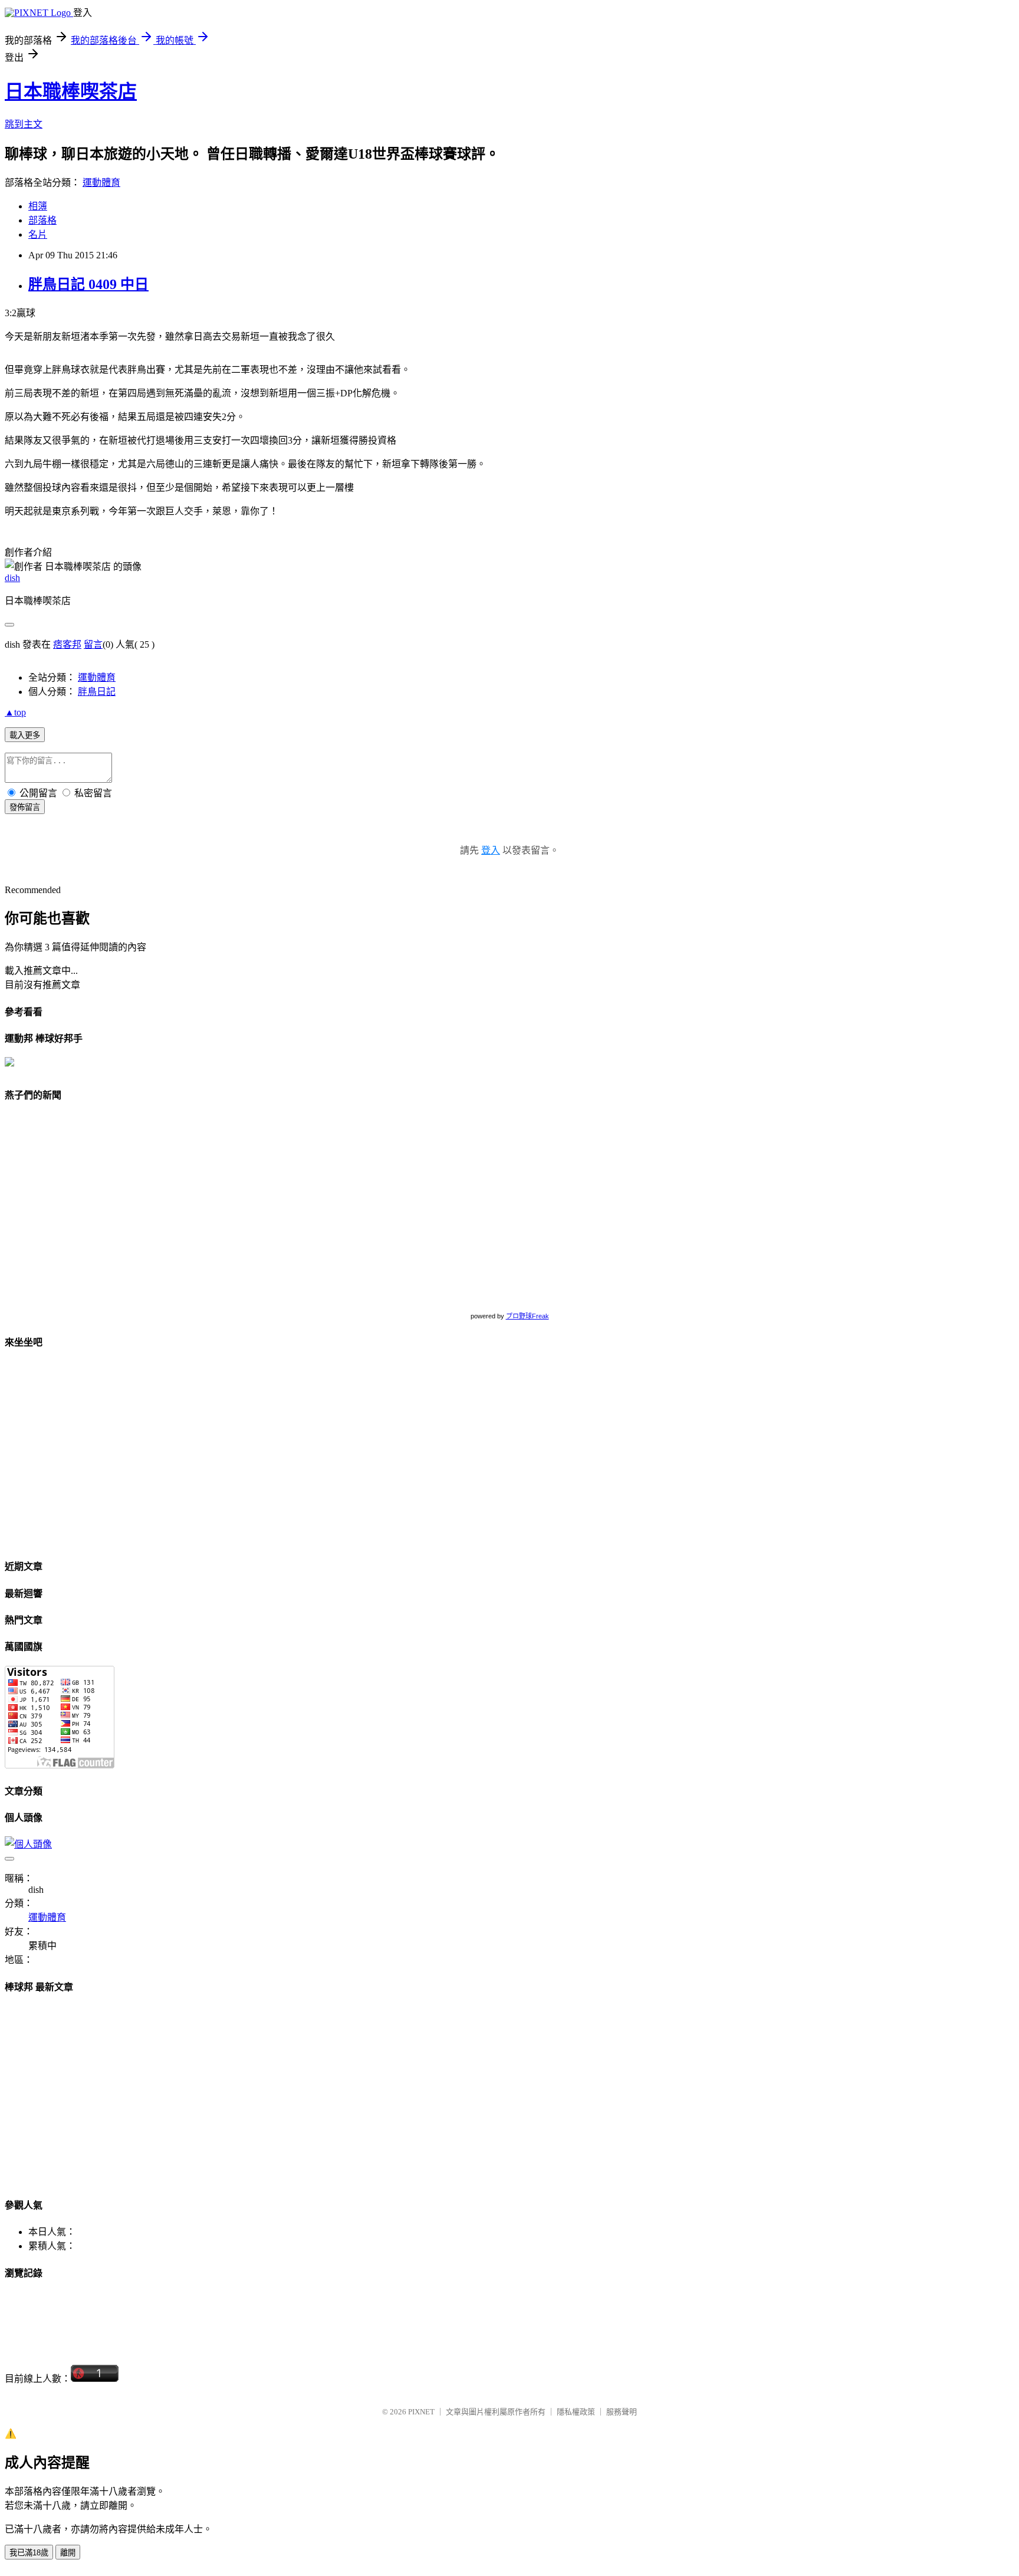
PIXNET (421, 2412)
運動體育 (101, 183)
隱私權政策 (576, 2412)
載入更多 (25, 735)
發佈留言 (25, 807)
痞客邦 (67, 644)
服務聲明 (622, 2412)
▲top (15, 712)
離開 (68, 2553)
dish (12, 578)
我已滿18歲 (29, 2553)
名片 (38, 234)
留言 (93, 644)
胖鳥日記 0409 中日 (88, 284)
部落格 (42, 220)
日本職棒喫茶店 (71, 91)
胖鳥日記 (97, 692)
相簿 (38, 206)
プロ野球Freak (527, 1316)
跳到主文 (24, 124)
